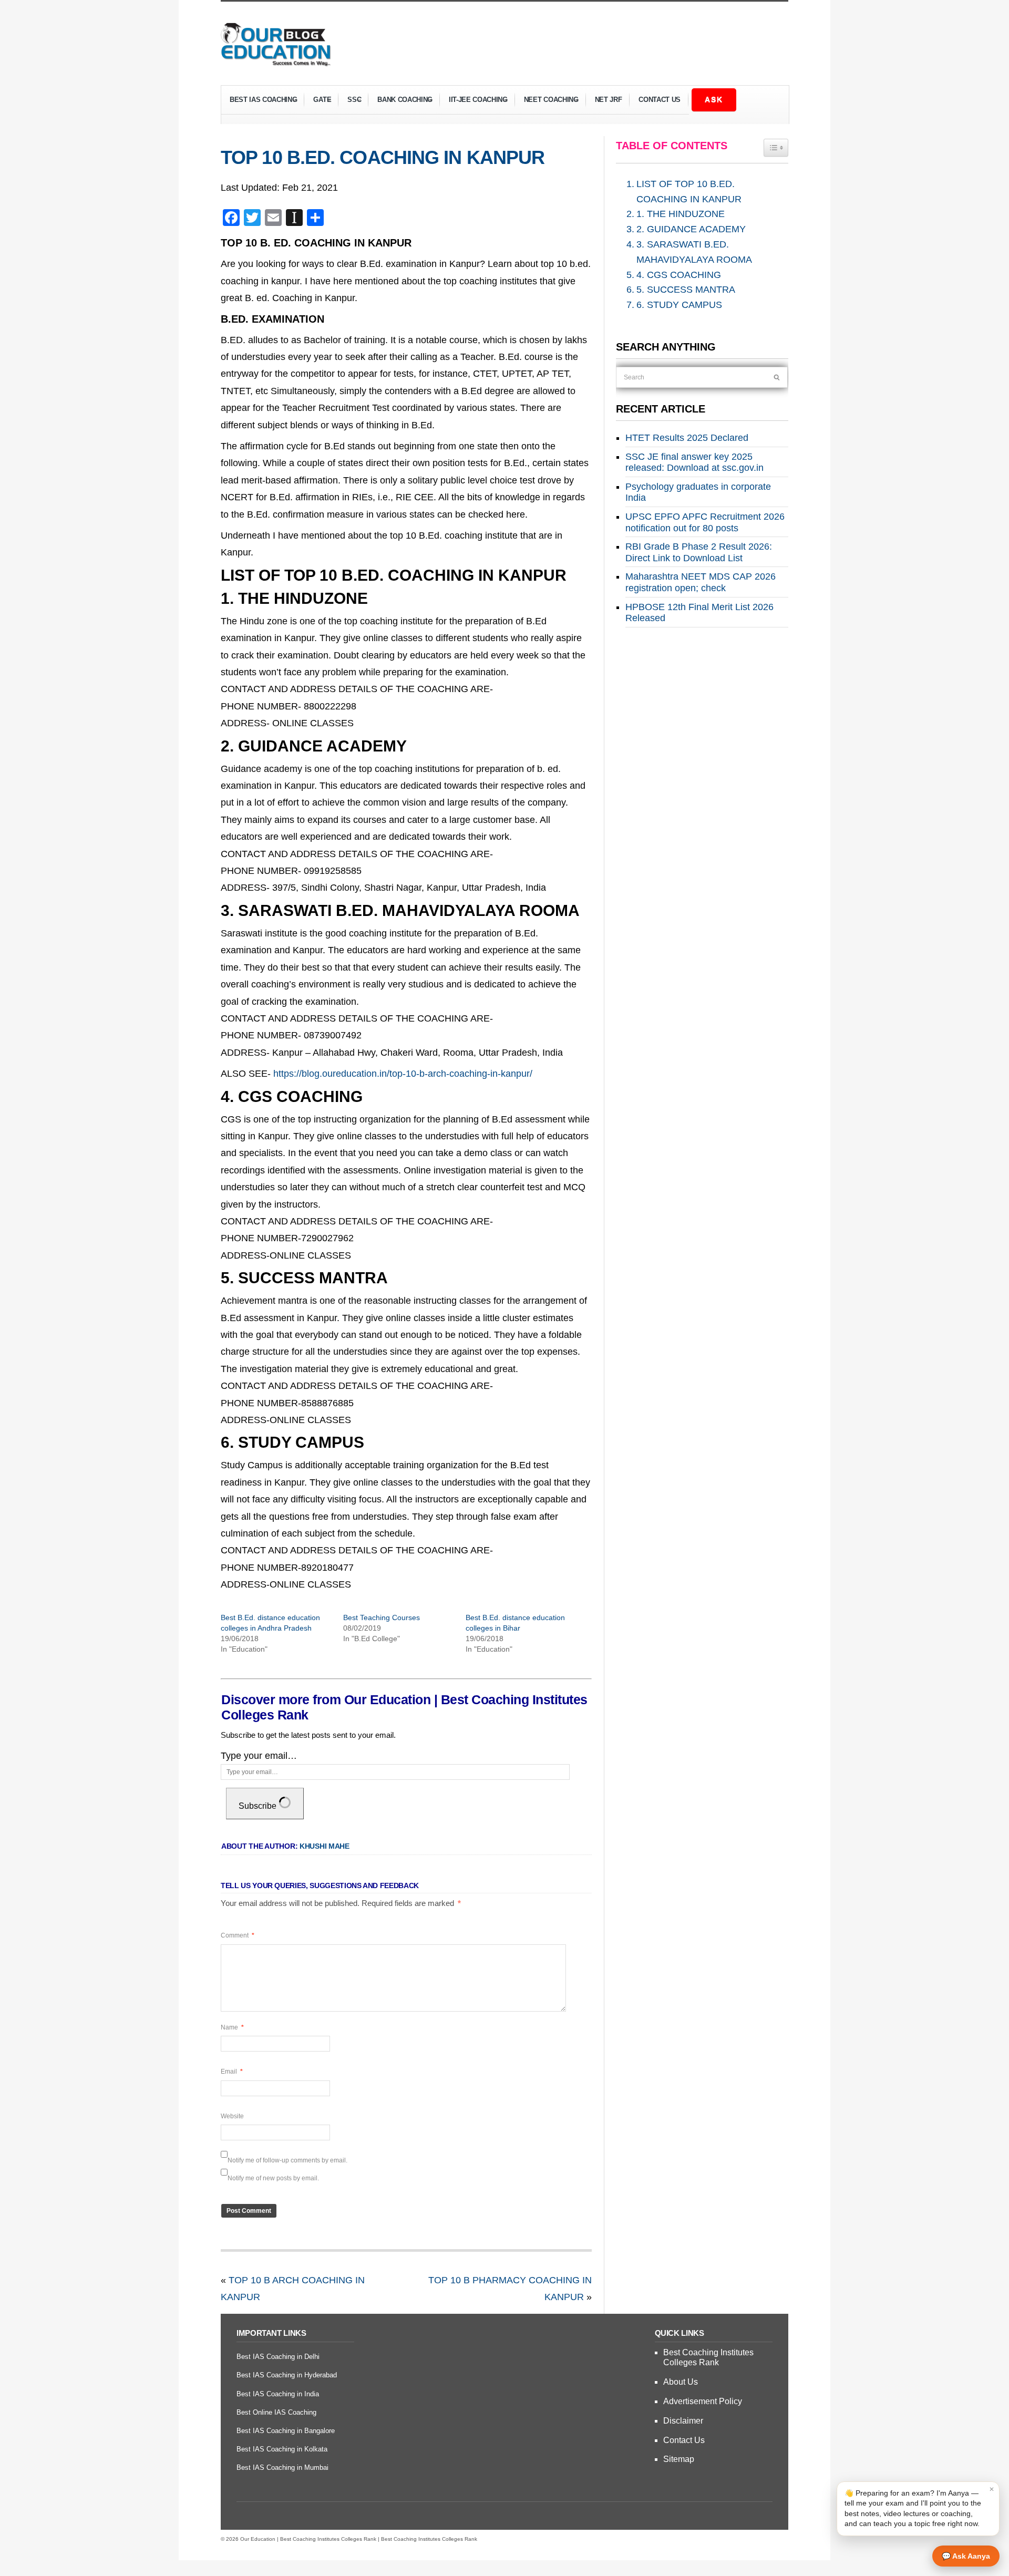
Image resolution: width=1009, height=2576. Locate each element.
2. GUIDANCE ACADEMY (691, 229)
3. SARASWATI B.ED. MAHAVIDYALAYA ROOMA (694, 252)
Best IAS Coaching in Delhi (278, 2357)
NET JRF (609, 100)
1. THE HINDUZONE (681, 214)
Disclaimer (683, 2421)
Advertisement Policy (703, 2401)
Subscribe (259, 1806)
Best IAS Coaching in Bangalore (286, 2431)
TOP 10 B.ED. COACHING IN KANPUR (383, 157)
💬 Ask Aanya (966, 2556)
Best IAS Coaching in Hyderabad (287, 2375)
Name (232, 2027)
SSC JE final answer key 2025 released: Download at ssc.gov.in (694, 462)
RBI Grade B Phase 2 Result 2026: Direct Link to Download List (699, 552)
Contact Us (660, 100)
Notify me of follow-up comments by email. (287, 2160)
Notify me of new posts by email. (273, 2178)
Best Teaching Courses (382, 1617)
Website (232, 2116)
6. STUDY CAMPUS (679, 305)
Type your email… (259, 1756)
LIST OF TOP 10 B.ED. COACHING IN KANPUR (689, 192)
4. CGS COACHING (679, 275)
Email (232, 2072)
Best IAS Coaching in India (278, 2394)
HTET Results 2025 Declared (687, 438)
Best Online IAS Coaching (276, 2412)
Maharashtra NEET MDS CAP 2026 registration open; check (701, 582)
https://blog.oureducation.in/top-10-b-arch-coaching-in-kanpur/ (403, 1074)
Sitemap (679, 2459)
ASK (714, 99)
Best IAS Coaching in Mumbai (282, 2467)
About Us (681, 2382)
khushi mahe (325, 1846)
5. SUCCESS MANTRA (686, 290)
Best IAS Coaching (259, 101)
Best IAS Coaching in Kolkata (282, 2449)
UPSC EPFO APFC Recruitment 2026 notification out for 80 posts (705, 522)
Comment (238, 1935)
